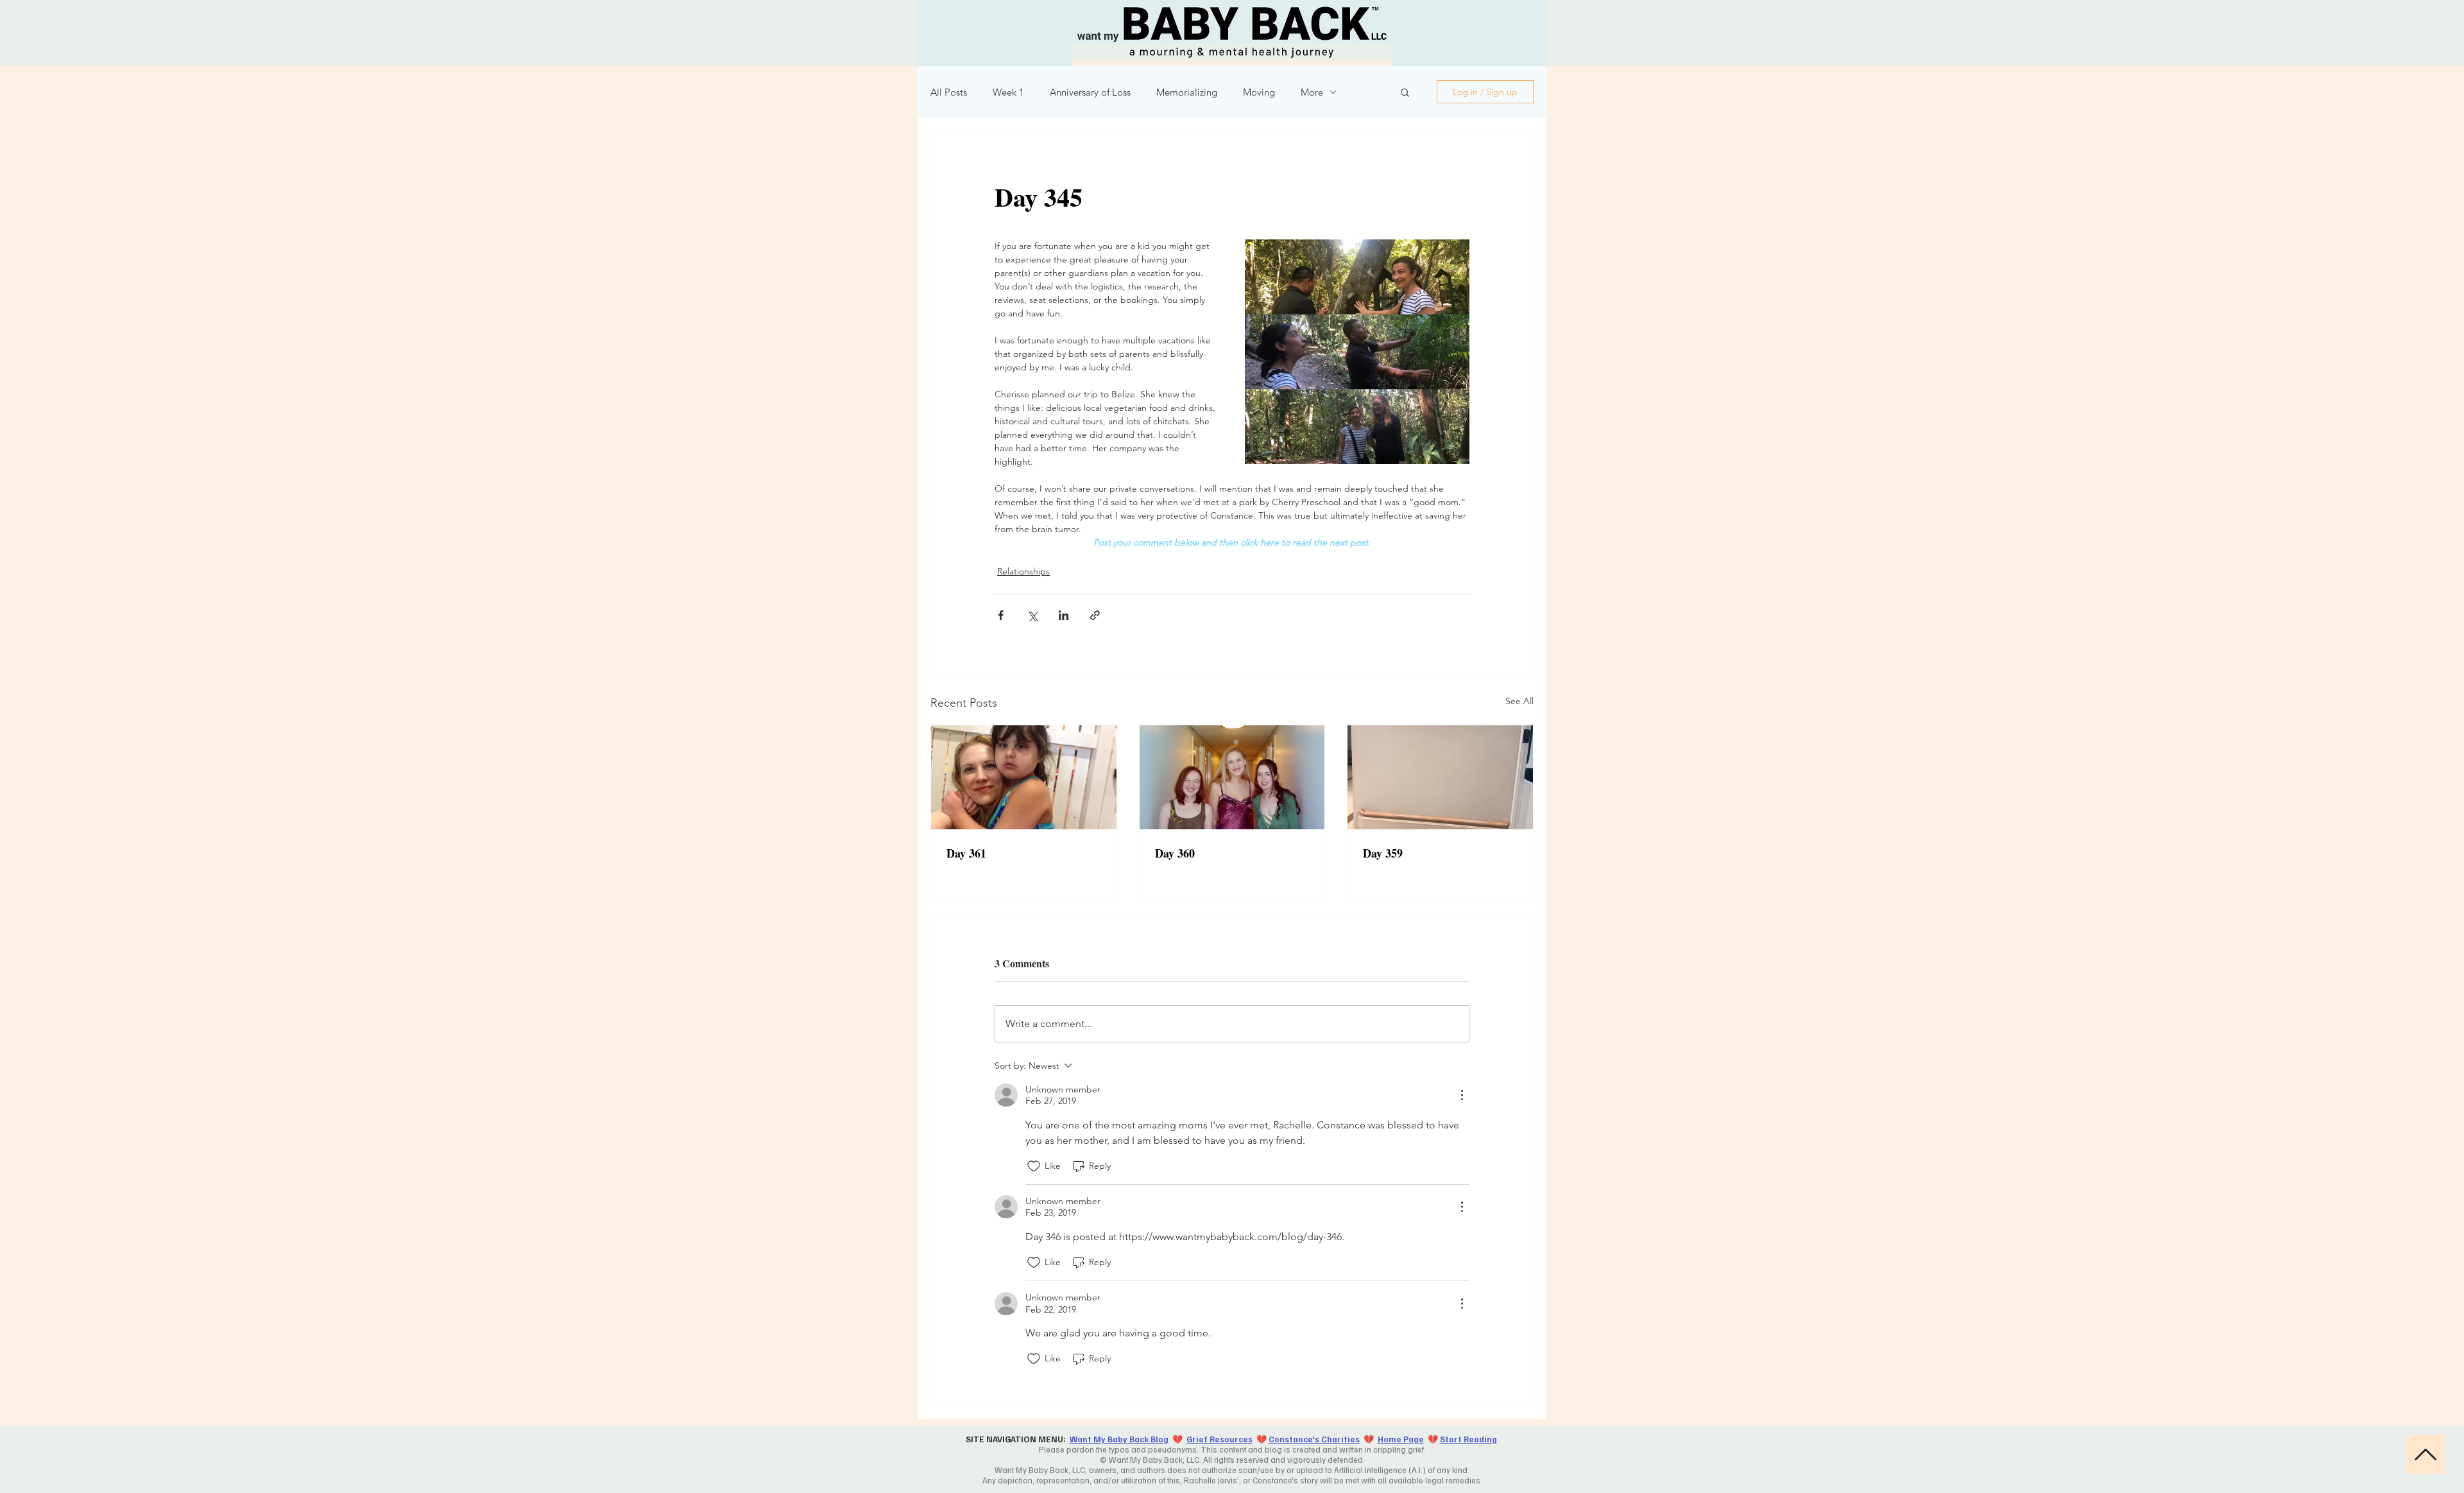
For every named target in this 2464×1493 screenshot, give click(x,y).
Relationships (1023, 571)
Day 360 (1175, 853)
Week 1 (1008, 92)
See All (1519, 701)
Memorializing (1187, 92)
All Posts (949, 92)
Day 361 (966, 853)
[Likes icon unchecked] (1034, 1166)
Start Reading (1468, 1439)
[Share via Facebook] (1001, 615)
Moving (1259, 92)
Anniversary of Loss (1090, 92)
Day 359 (1383, 853)
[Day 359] (1440, 777)
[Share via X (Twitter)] (1032, 615)
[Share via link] (1095, 615)
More (1312, 92)
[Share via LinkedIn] (1064, 615)
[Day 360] (1232, 777)
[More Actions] (1462, 1095)
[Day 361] (1024, 777)
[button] (1405, 92)
